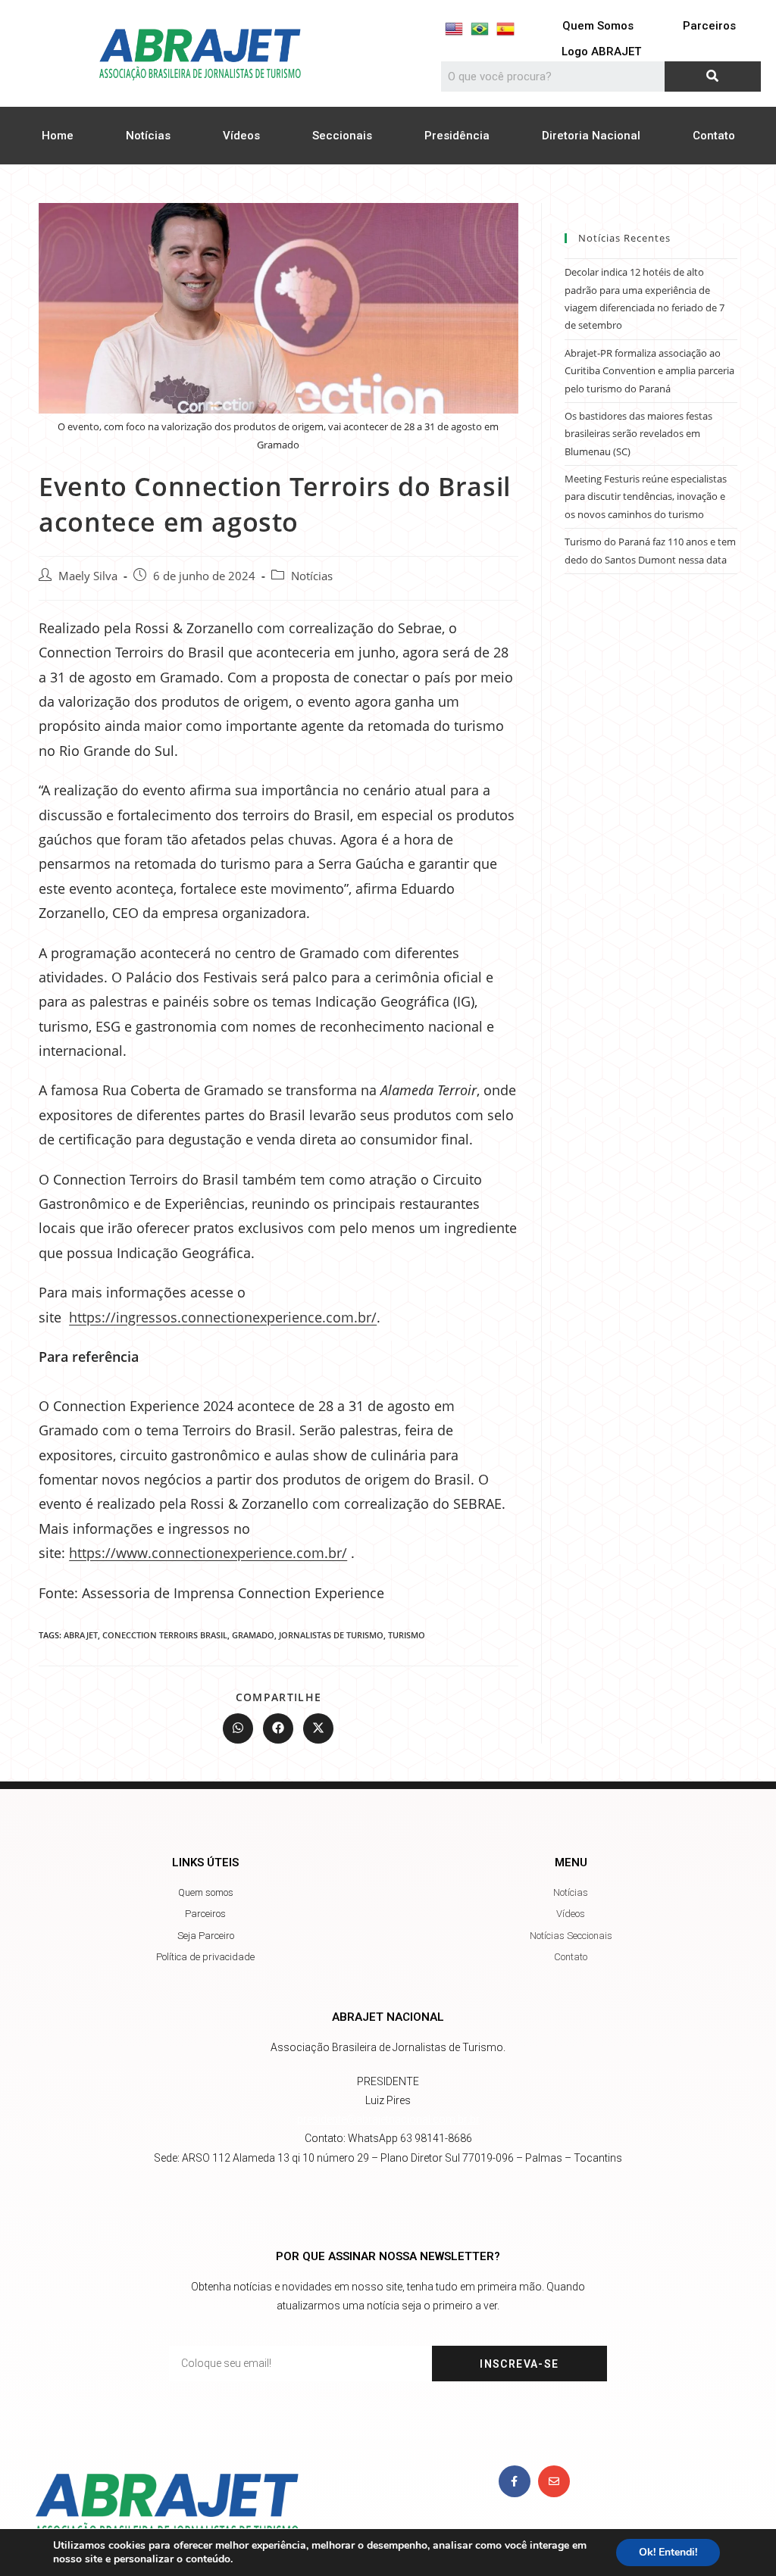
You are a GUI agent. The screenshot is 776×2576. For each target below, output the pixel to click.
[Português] (480, 29)
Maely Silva (88, 576)
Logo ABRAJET (601, 52)
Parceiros (709, 26)
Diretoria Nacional (591, 136)
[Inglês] (454, 29)
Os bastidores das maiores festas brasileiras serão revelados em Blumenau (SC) (638, 434)
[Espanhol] (505, 29)
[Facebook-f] (515, 2481)
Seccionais (342, 136)
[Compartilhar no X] (318, 1728)
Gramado (253, 1635)
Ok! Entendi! (668, 2552)
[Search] (713, 76)
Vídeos (241, 136)
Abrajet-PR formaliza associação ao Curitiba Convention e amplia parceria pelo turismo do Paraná (649, 371)
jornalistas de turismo (331, 1635)
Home (58, 136)
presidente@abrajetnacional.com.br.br (388, 2119)
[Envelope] (554, 2481)
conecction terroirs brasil (165, 1635)
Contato (714, 136)
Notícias (148, 136)
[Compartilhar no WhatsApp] (238, 1728)
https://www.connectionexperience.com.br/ (208, 1553)
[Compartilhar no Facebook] (278, 1728)
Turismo (407, 1635)
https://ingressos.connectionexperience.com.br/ (223, 1317)
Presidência (457, 136)
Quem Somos (598, 26)
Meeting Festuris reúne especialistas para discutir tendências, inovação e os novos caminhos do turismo (646, 496)
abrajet (81, 1635)
